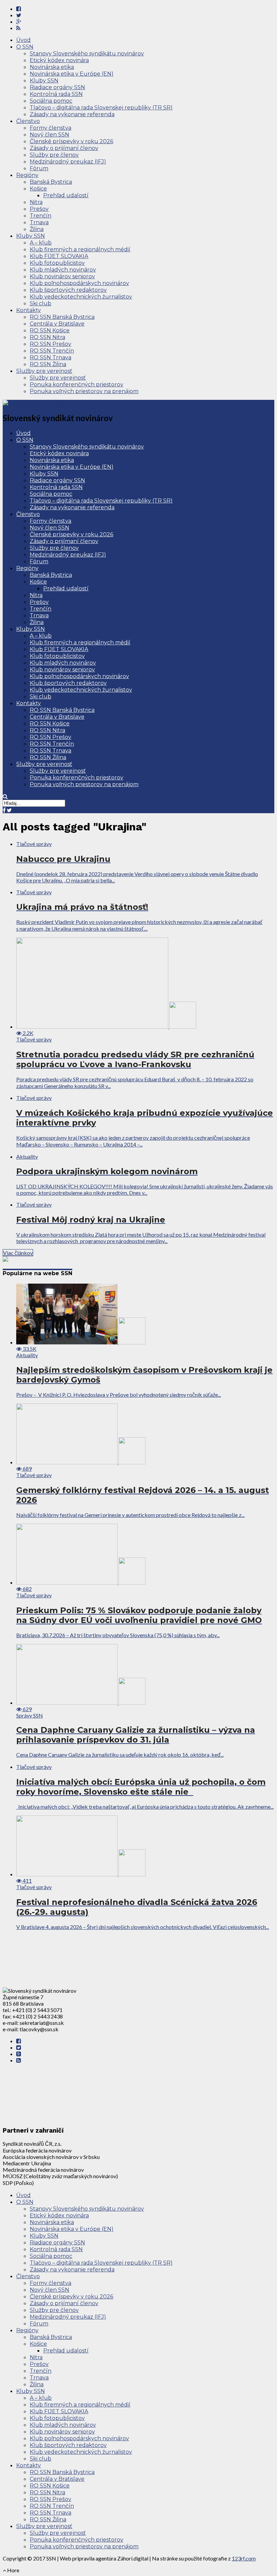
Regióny (27, 175)
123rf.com (244, 2558)
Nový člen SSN (49, 135)
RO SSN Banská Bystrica (62, 317)
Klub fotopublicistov (57, 263)
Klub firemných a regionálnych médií (80, 249)
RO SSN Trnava (51, 357)
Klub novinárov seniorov (62, 276)
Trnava (39, 222)
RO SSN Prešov (51, 344)
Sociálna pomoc (51, 101)
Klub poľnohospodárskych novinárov (79, 283)
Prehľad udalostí (66, 195)
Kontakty (29, 310)
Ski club (41, 303)
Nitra (36, 202)
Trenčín (41, 216)
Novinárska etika (52, 67)
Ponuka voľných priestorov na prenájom (84, 391)
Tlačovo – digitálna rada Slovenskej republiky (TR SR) (101, 108)
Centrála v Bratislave (57, 324)
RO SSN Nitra (47, 337)
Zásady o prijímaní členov (64, 148)
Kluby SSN (44, 81)
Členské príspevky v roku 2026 (71, 141)
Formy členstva (51, 128)
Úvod (23, 40)
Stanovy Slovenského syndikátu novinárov (87, 54)
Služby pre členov (54, 155)
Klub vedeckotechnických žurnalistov (81, 297)
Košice (38, 189)
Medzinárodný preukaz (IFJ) (68, 162)
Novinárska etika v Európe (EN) (72, 74)
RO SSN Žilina (48, 364)
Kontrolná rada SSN (56, 94)
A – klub (41, 243)
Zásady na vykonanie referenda (72, 114)
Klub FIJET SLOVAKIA (59, 256)
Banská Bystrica (51, 182)
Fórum (39, 168)
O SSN (25, 47)
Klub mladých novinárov (63, 270)
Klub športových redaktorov (68, 290)
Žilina (37, 229)
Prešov (39, 209)
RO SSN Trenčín (52, 351)
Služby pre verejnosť (44, 371)
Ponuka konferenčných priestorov (77, 384)
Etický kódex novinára (59, 60)
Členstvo (28, 121)
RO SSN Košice (50, 330)
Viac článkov (18, 1253)
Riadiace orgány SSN (57, 87)
